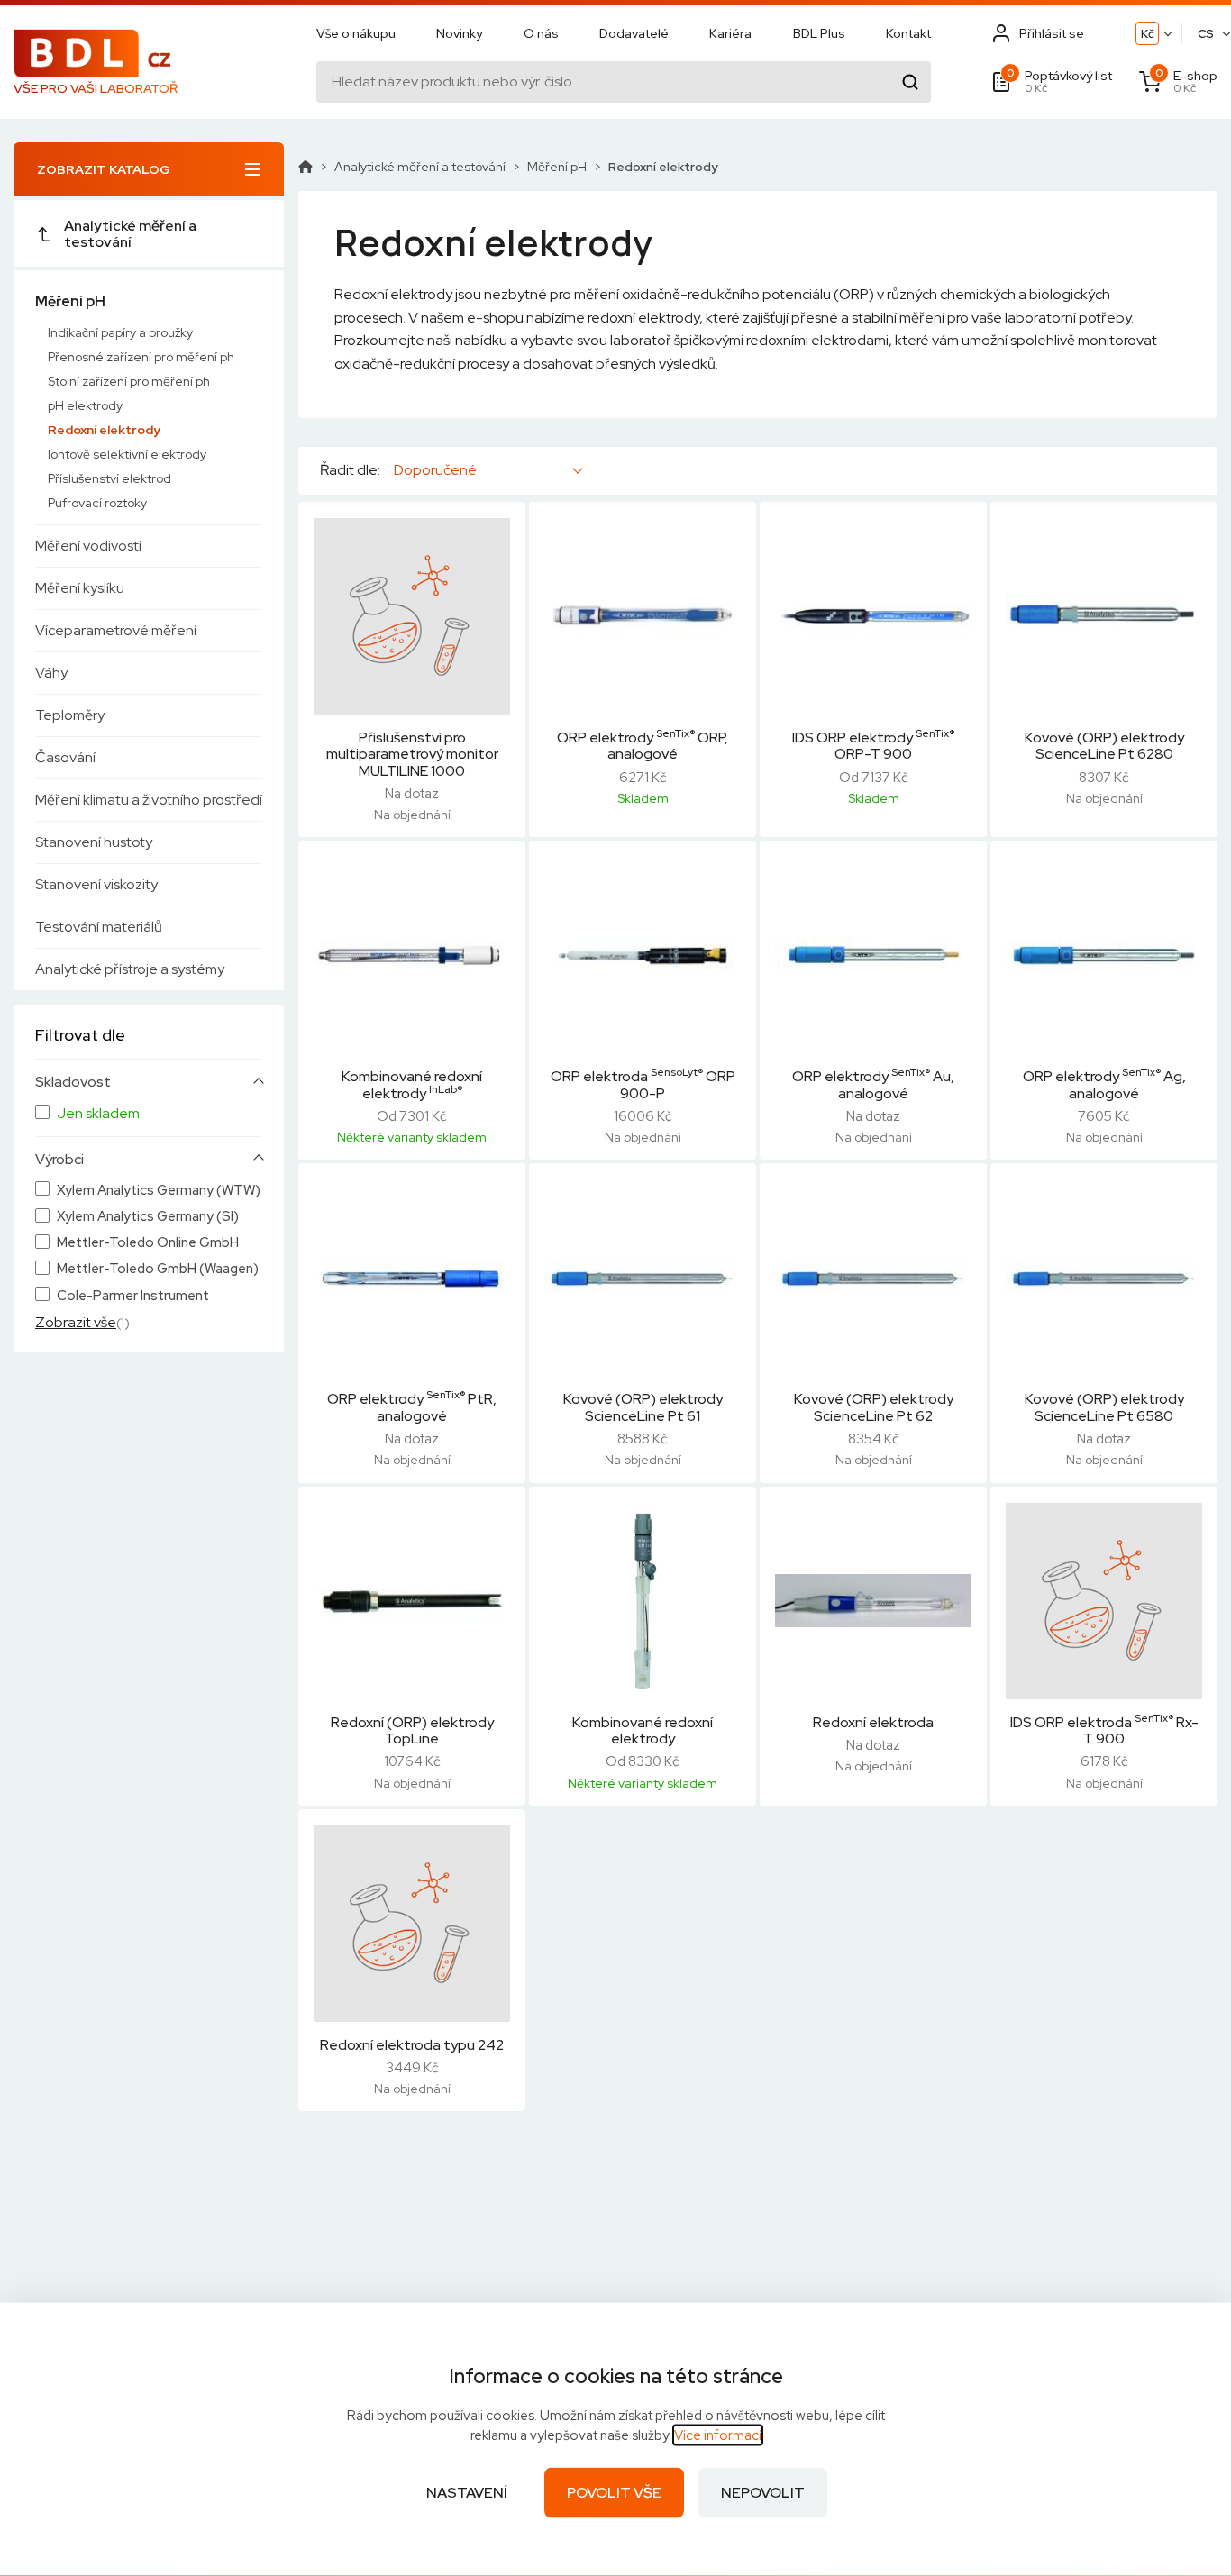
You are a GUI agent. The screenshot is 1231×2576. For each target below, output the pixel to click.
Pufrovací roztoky (97, 503)
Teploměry (70, 715)
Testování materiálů (99, 927)
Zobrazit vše (76, 1322)
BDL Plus (819, 33)
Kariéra (730, 33)
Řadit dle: (350, 470)
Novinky (459, 33)
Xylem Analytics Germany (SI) (148, 1217)
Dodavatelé (634, 33)
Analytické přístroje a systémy (130, 969)
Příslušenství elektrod (109, 478)
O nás (541, 33)
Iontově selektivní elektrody (127, 454)
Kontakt (908, 33)
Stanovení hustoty (94, 842)
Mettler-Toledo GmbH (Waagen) (158, 1269)
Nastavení (467, 2493)
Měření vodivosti (88, 546)
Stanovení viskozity (96, 884)
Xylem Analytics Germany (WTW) (159, 1191)
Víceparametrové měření (116, 630)
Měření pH (70, 301)
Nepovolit (763, 2493)
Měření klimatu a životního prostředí (149, 800)
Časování (65, 757)
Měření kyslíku (80, 588)
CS (1206, 34)
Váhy (51, 673)
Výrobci (59, 1160)
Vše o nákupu (356, 33)
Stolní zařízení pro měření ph (129, 381)
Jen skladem (98, 1114)
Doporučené (435, 470)
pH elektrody (85, 405)
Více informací (718, 2435)
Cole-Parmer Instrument (133, 1296)
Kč (1148, 34)
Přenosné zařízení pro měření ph (141, 357)
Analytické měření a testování (130, 234)
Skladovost (73, 1082)
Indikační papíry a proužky (120, 332)
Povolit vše (614, 2493)
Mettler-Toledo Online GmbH (148, 1243)
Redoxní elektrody (104, 430)
